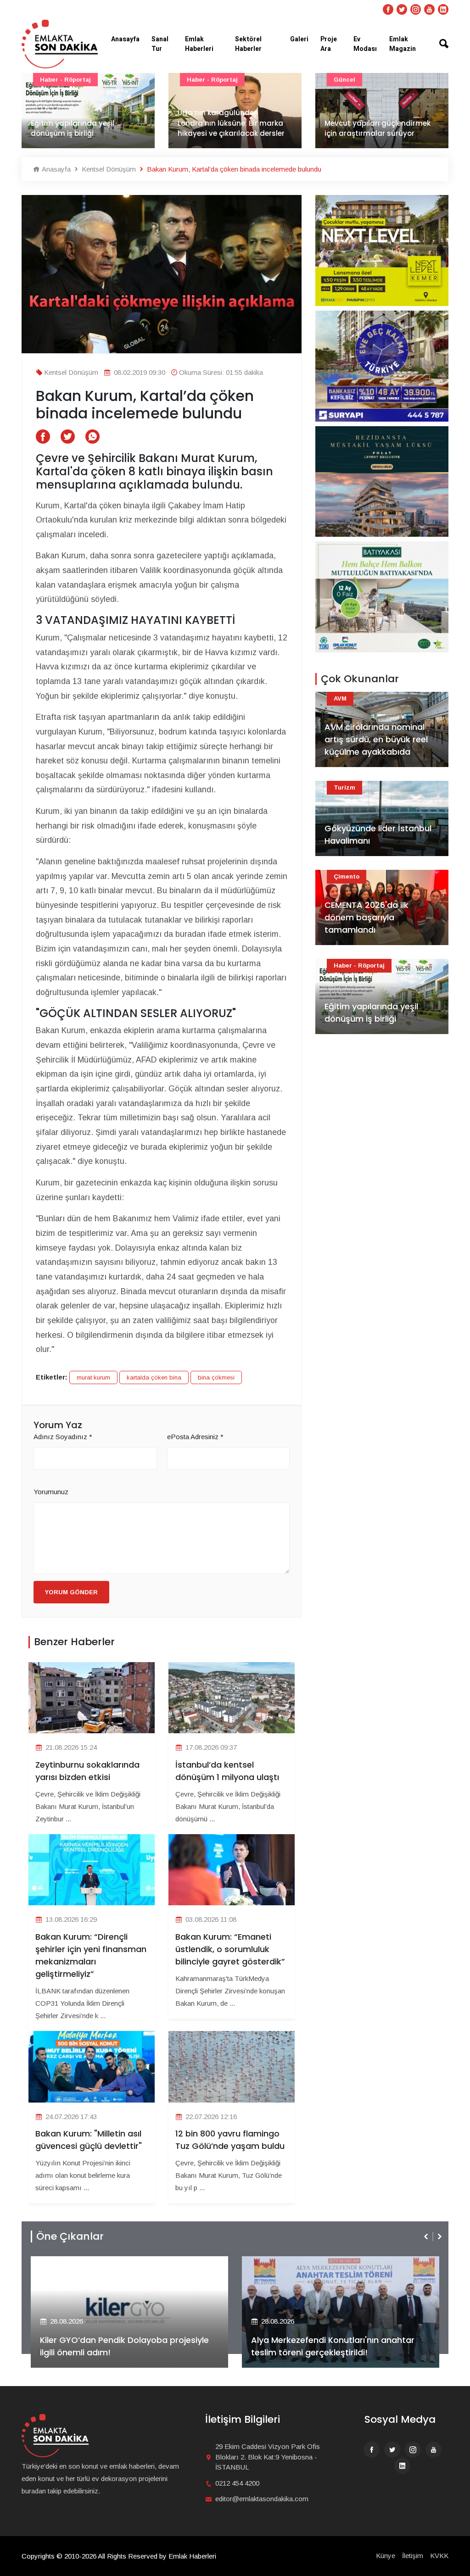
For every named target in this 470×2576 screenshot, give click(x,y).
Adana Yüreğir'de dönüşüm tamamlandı (373, 128)
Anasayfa (125, 39)
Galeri (299, 39)
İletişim (413, 2556)
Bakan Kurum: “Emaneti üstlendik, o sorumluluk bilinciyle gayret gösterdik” (230, 1949)
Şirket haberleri (285, 2263)
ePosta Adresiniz (195, 1437)
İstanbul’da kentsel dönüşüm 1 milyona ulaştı (227, 1771)
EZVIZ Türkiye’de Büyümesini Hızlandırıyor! (335, 2352)
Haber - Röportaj (65, 80)
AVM (340, 698)
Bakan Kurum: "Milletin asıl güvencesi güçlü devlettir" (89, 2140)
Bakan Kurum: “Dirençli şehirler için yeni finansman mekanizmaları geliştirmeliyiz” (91, 1955)
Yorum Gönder (71, 1592)
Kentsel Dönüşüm (108, 169)
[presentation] (427, 2237)
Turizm (344, 787)
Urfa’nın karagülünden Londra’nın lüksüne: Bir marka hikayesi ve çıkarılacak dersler (84, 123)
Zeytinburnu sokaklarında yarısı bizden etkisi (87, 1771)
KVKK (439, 2556)
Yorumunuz (51, 1492)
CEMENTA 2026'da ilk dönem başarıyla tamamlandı (366, 917)
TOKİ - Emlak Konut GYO (372, 80)
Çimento (347, 876)
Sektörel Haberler (248, 44)
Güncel (198, 80)
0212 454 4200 (237, 2483)
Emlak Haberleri (199, 44)
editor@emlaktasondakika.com (262, 2499)
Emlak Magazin (403, 44)
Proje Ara (329, 44)
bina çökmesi (216, 1377)
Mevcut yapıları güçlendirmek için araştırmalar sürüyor (231, 128)
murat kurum (93, 1377)
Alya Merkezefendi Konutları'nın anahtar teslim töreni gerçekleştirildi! (122, 2346)
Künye (386, 2556)
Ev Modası (365, 44)
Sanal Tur (160, 44)
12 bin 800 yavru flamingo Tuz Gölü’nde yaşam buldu (230, 2140)
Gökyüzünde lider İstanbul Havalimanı (378, 835)
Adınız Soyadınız (63, 1437)
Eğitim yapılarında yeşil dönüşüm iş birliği (371, 1013)
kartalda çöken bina (154, 1377)
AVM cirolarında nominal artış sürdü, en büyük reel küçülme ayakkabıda (376, 739)
